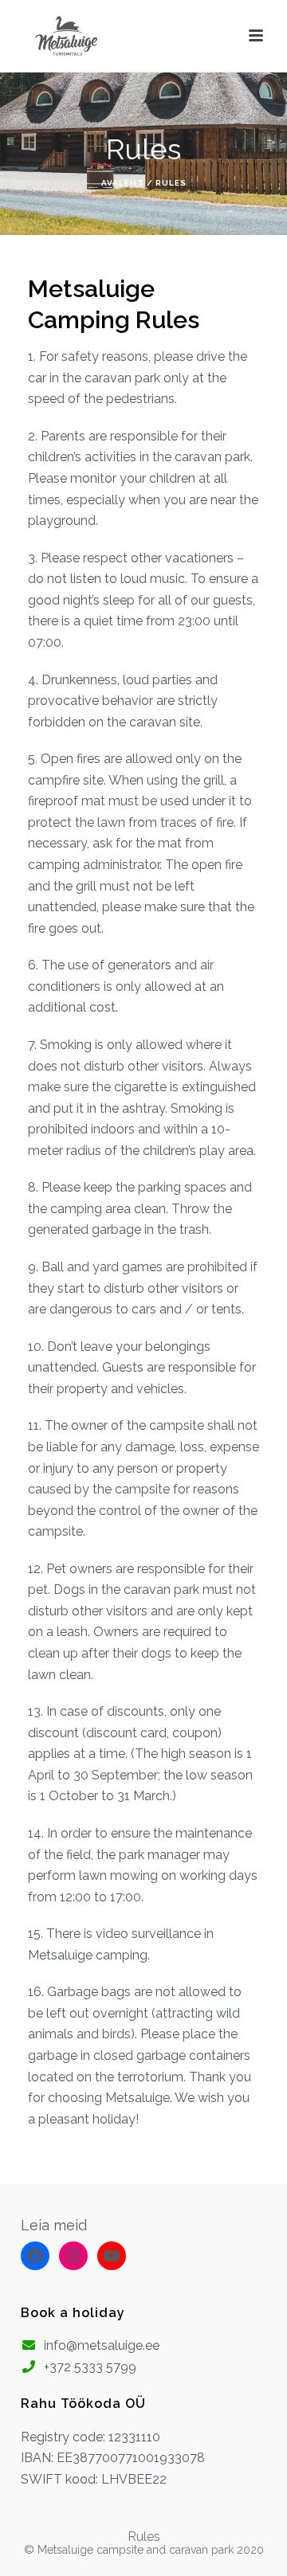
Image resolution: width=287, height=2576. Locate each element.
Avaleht (123, 183)
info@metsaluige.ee (102, 2345)
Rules (144, 2537)
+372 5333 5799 (90, 2367)
